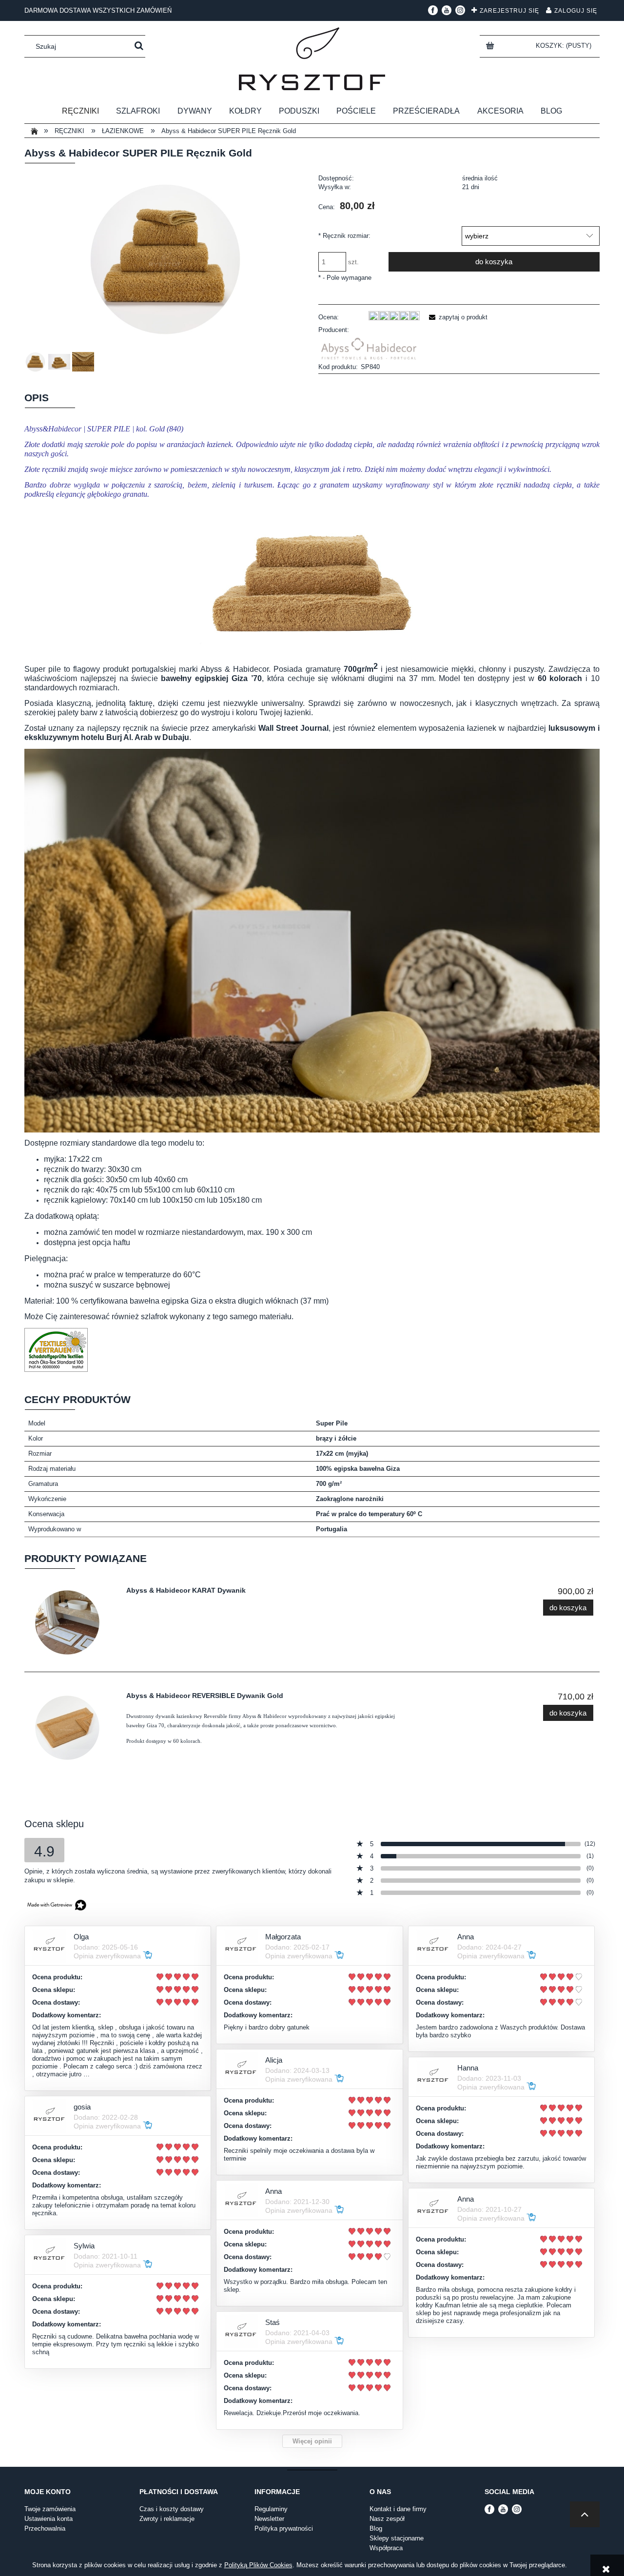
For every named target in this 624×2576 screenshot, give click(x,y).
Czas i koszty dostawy (172, 2509)
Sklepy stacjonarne (397, 2538)
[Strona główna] (312, 59)
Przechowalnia (45, 2528)
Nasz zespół (387, 2519)
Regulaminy (271, 2509)
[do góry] (585, 2514)
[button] (457, 317)
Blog (376, 2528)
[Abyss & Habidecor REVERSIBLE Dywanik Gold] (73, 1728)
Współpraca (386, 2548)
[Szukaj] (139, 46)
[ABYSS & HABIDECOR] (369, 348)
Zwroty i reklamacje (167, 2519)
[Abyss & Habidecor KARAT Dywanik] (73, 1622)
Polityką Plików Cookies (258, 2565)
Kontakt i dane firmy (398, 2509)
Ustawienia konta (49, 2519)
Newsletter (269, 2519)
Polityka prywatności (284, 2528)
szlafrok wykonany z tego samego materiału (216, 1317)
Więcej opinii (312, 2441)
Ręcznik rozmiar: (344, 236)
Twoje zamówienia (50, 2509)
